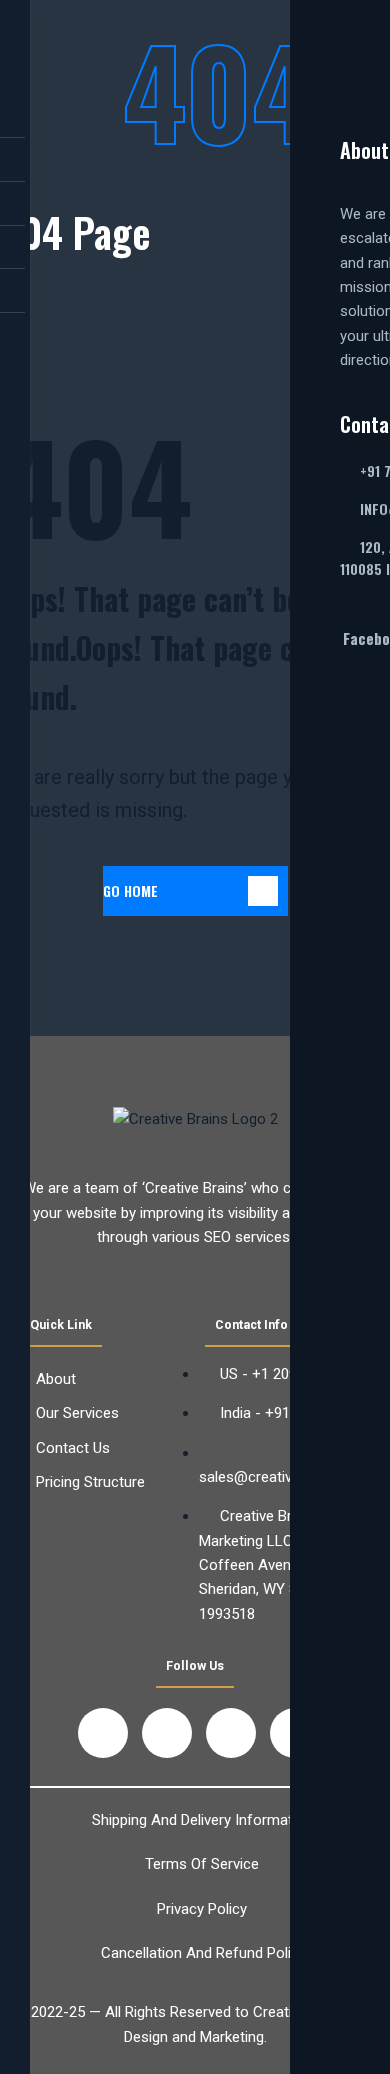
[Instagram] (231, 1733)
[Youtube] (167, 1733)
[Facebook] (103, 1733)
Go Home (130, 890)
